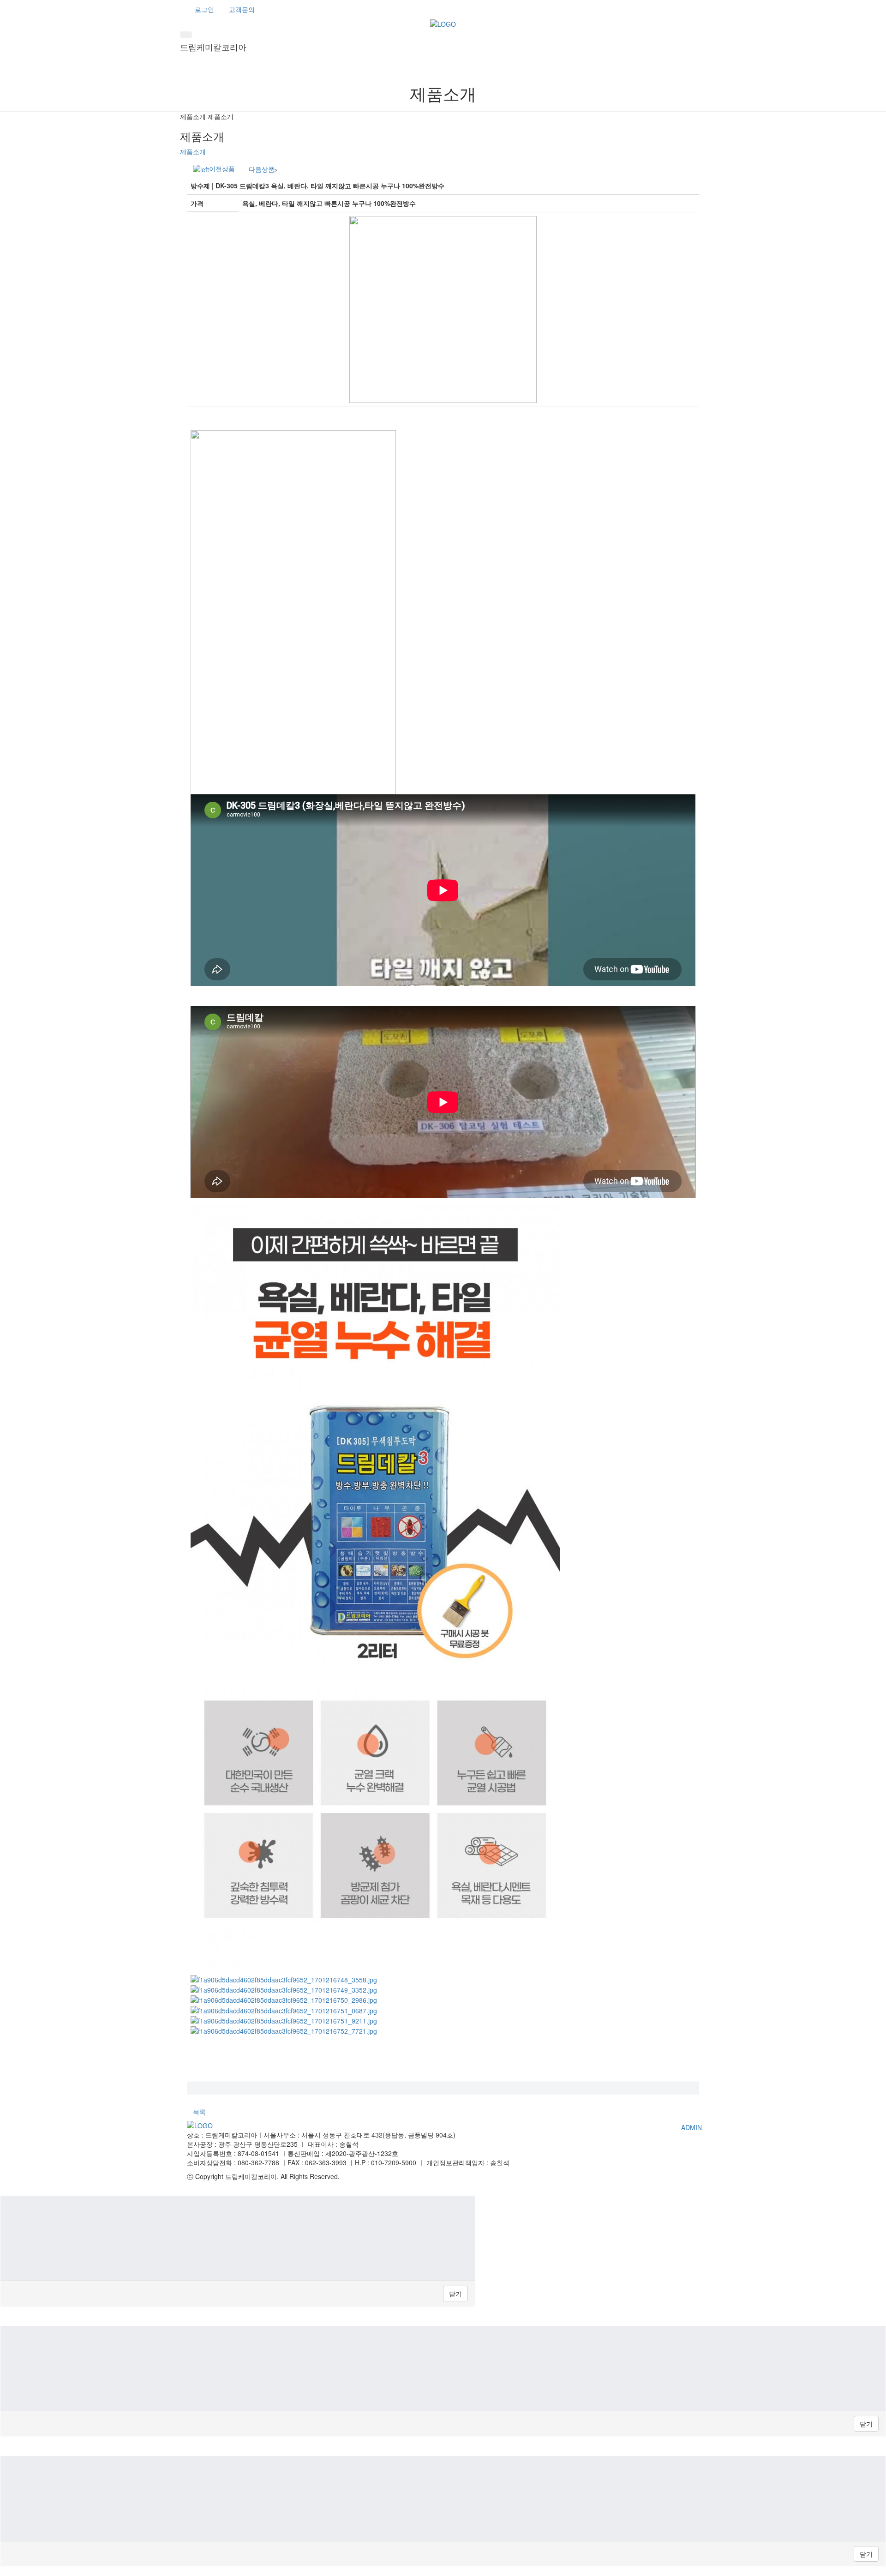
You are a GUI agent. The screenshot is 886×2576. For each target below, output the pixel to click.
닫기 (455, 2294)
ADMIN (691, 2127)
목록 (199, 2112)
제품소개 (193, 151)
